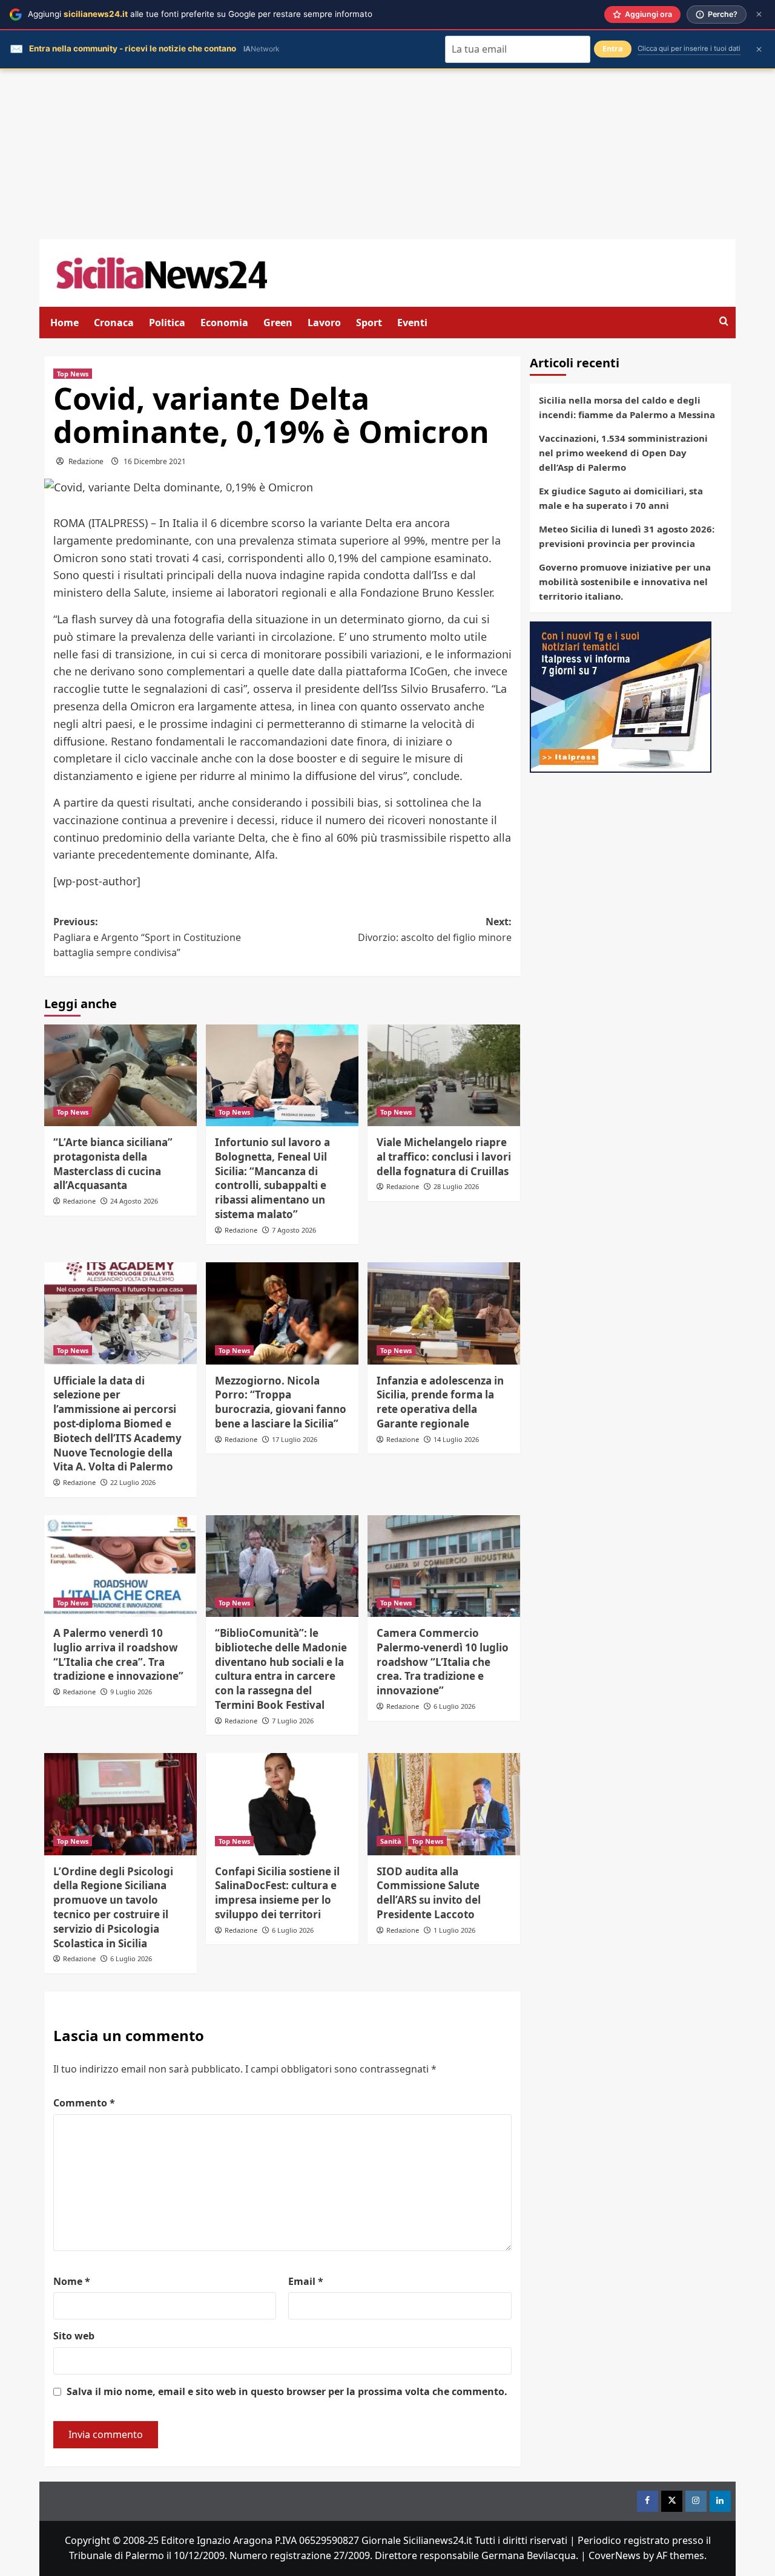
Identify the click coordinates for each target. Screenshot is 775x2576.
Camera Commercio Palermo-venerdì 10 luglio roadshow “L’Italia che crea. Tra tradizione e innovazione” (443, 1662)
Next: (435, 929)
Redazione (86, 461)
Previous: (147, 937)
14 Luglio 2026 (456, 1439)
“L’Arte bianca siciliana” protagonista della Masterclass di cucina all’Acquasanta (113, 1164)
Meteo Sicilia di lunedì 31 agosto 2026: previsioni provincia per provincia (627, 536)
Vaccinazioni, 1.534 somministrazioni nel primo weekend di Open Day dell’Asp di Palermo (623, 453)
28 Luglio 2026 (456, 1186)
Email (306, 2281)
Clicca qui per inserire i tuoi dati (689, 48)
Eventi (412, 323)
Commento (84, 2103)
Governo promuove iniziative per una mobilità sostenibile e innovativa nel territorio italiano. (625, 582)
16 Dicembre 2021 (155, 461)
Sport (369, 323)
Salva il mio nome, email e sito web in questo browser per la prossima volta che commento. (287, 2391)
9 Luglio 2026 (131, 1692)
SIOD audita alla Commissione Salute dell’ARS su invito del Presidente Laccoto (429, 1893)
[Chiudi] (759, 14)
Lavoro (324, 323)
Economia (224, 323)
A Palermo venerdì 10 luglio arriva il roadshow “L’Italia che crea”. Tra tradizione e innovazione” (118, 1654)
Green (278, 323)
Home (64, 323)
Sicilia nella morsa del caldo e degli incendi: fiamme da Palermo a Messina (627, 407)
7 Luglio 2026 (293, 1721)
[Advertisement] (387, 154)
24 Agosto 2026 (134, 1201)
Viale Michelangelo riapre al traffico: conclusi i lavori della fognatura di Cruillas (444, 1157)
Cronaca (114, 323)
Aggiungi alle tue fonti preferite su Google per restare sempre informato (200, 14)
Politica (167, 323)
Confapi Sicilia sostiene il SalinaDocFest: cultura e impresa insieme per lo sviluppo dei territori (277, 1893)
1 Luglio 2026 (454, 1930)
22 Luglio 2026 (133, 1482)
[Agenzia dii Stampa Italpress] (621, 696)
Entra (613, 49)
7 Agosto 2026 (294, 1230)
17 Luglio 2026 (295, 1439)
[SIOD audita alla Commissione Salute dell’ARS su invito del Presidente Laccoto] (444, 1804)
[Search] (724, 322)
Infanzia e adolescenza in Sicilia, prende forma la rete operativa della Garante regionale (440, 1402)
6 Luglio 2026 (454, 1706)
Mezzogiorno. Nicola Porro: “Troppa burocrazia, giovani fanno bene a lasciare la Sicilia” (281, 1402)
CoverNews (615, 2555)
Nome (72, 2281)
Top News (73, 374)
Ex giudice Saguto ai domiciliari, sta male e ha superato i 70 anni (621, 498)
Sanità (391, 1841)
